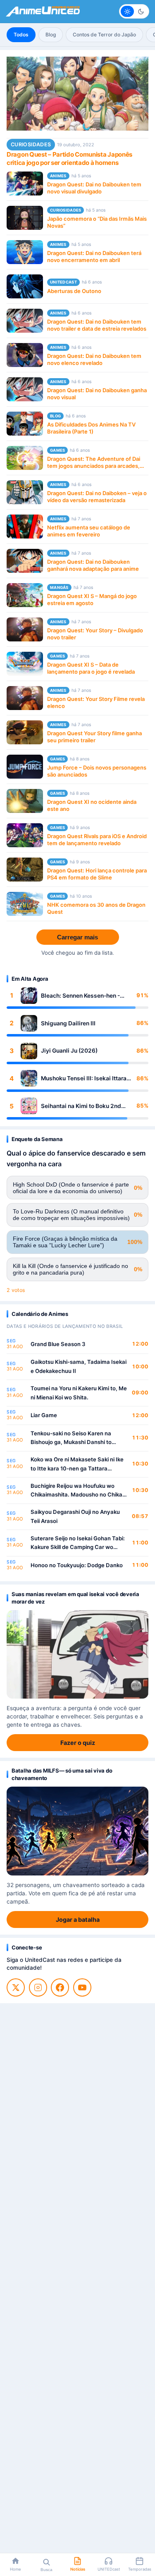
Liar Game (44, 1415)
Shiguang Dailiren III (68, 1023)
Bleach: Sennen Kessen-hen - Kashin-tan (80, 996)
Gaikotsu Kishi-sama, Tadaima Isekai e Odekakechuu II (79, 1366)
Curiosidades (31, 144)
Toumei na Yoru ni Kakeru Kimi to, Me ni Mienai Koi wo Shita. (79, 1393)
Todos (21, 35)
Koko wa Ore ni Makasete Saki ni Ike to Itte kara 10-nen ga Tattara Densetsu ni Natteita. (77, 1464)
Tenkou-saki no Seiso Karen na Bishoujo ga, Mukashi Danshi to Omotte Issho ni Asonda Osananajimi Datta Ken (78, 1438)
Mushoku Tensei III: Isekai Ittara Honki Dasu (84, 1078)
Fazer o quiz (78, 1743)
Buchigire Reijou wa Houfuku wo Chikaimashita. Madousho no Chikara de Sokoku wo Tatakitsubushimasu (79, 1491)
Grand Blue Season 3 (58, 1344)
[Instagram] (38, 1987)
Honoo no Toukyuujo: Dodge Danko (77, 1565)
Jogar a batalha (78, 1919)
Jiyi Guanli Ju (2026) (69, 1051)
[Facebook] (60, 1987)
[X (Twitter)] (16, 1987)
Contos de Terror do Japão (104, 35)
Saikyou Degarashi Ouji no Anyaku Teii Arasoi (75, 1516)
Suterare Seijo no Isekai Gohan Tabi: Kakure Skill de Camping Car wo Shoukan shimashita (78, 1543)
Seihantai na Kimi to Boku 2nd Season (81, 1106)
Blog (51, 35)
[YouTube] (82, 1987)
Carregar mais (77, 937)
